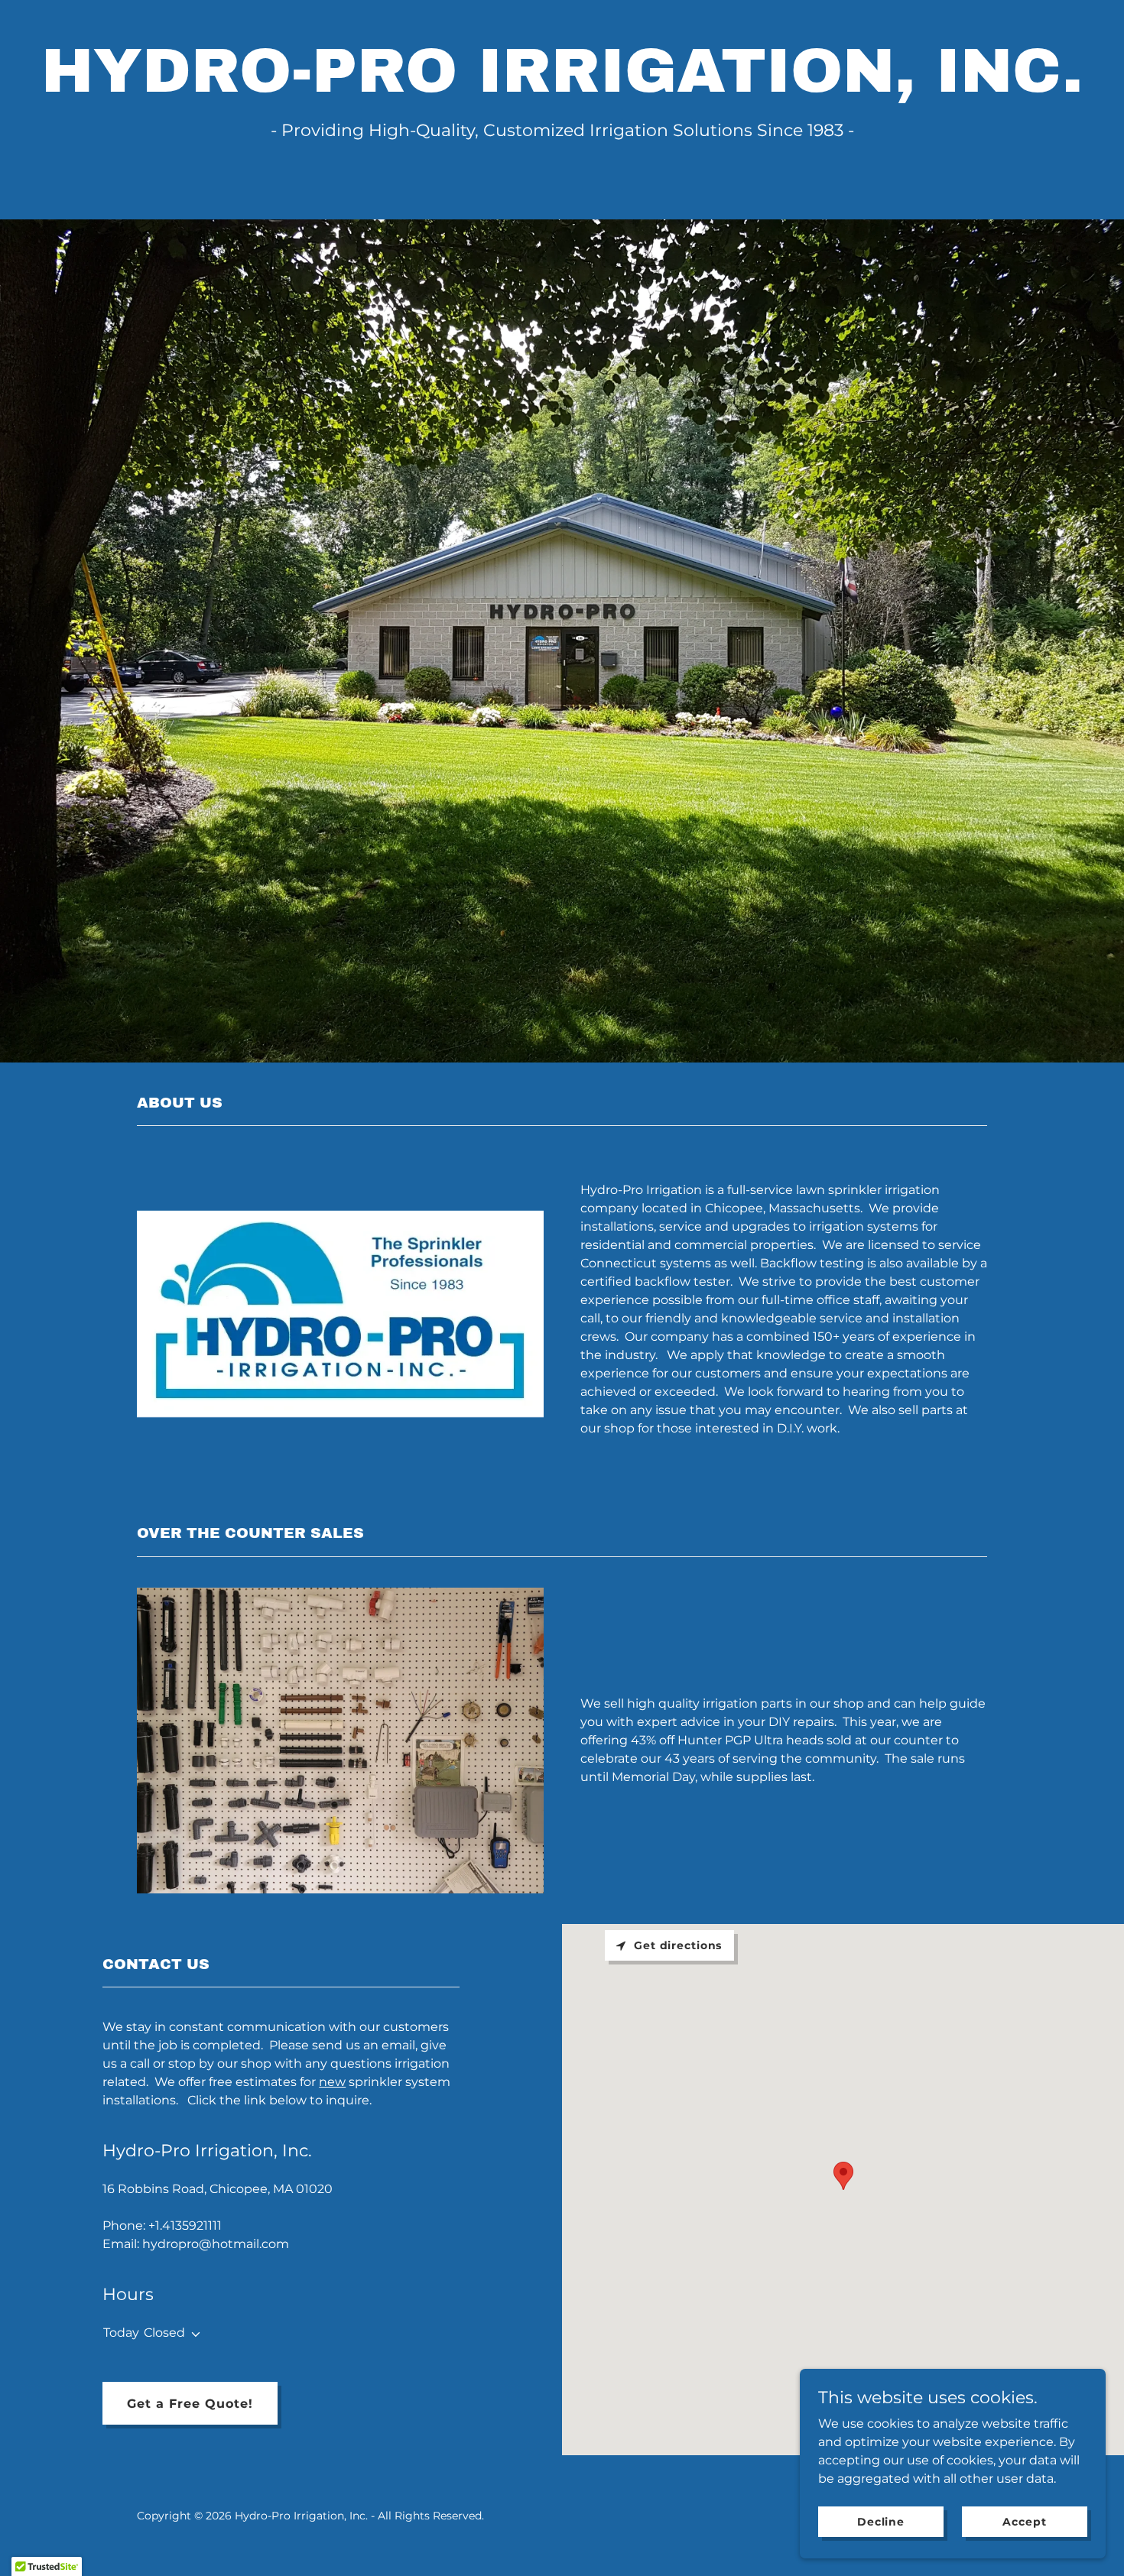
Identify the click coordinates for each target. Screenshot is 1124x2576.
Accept (1024, 2521)
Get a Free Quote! (190, 2404)
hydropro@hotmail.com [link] (216, 2244)
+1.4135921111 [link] (185, 2226)
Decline (881, 2521)
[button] (193, 2334)
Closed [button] (164, 2333)
